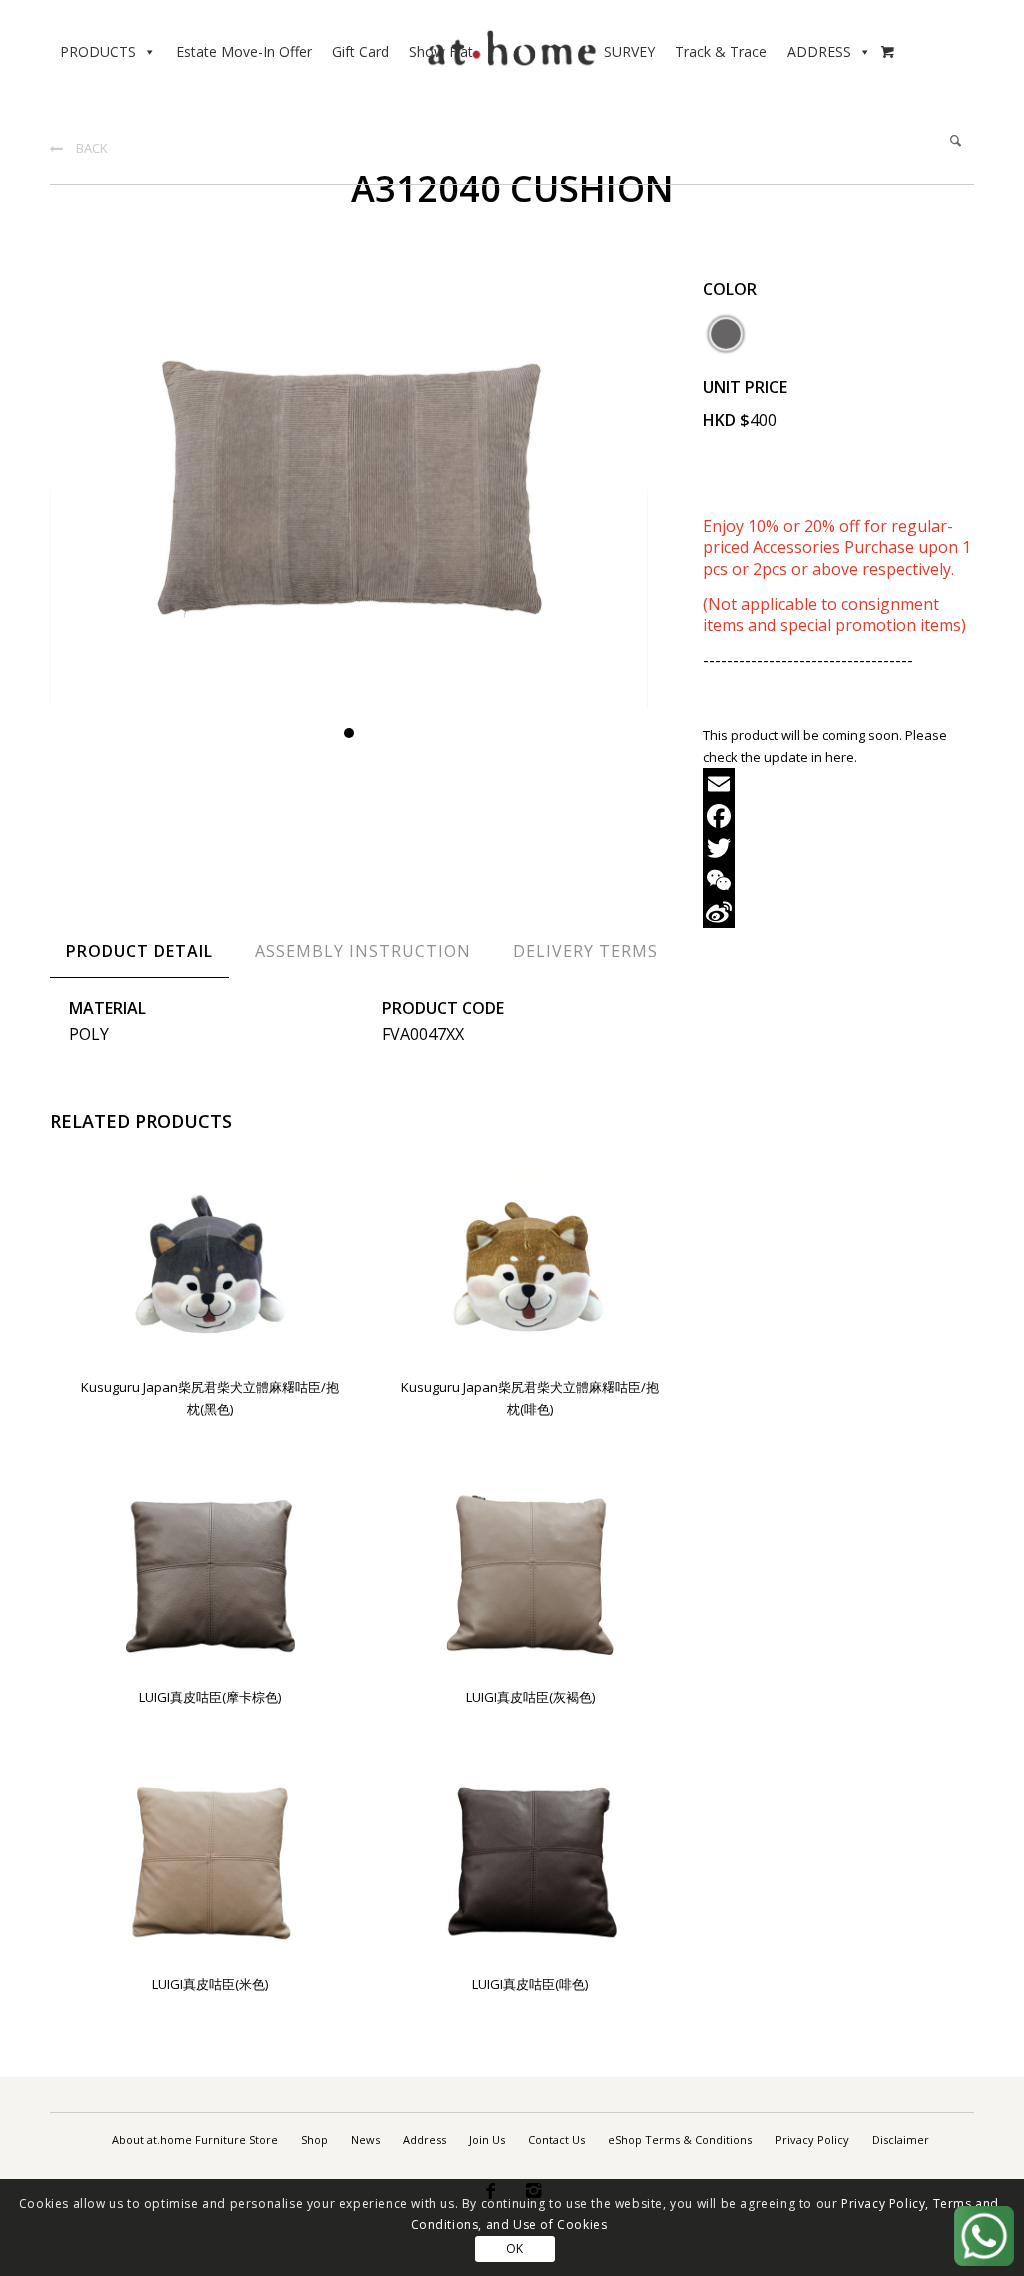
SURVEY (629, 51)
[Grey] (726, 334)
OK (515, 2248)
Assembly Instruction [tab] (363, 951)
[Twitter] (838, 848)
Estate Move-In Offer (244, 51)
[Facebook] (838, 816)
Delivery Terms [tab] (585, 951)
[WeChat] (838, 880)
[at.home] (512, 44)
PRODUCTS (98, 51)
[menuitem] (195, 2140)
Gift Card (360, 51)
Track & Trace (721, 51)
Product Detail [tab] (139, 951)
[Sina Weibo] (838, 912)
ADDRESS (819, 51)
